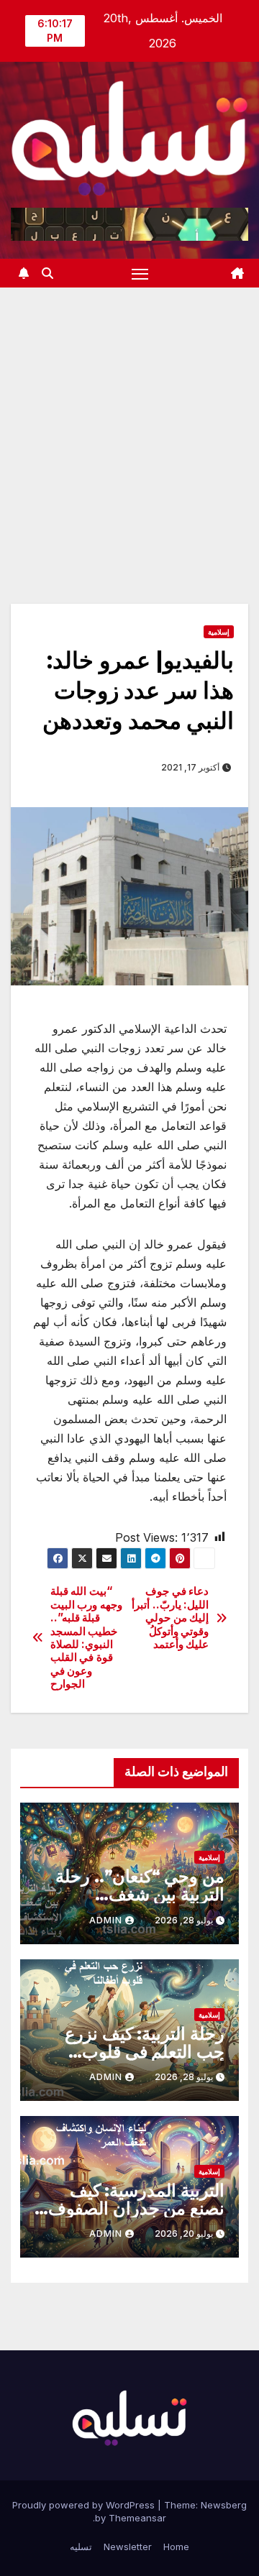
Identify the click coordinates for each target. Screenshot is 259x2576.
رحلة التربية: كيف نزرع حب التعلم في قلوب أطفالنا (145, 2052)
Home (176, 2547)
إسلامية (219, 632)
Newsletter (128, 2547)
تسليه (81, 2547)
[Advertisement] (129, 424)
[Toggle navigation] (140, 273)
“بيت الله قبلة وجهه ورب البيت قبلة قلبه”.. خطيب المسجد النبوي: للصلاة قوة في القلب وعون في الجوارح (86, 1638)
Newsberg (224, 2505)
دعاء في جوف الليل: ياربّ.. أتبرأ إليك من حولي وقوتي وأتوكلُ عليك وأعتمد (170, 1618)
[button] (47, 273)
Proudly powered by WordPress (85, 2505)
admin (106, 1920)
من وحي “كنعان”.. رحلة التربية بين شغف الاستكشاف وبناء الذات (140, 1894)
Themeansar (137, 2518)
